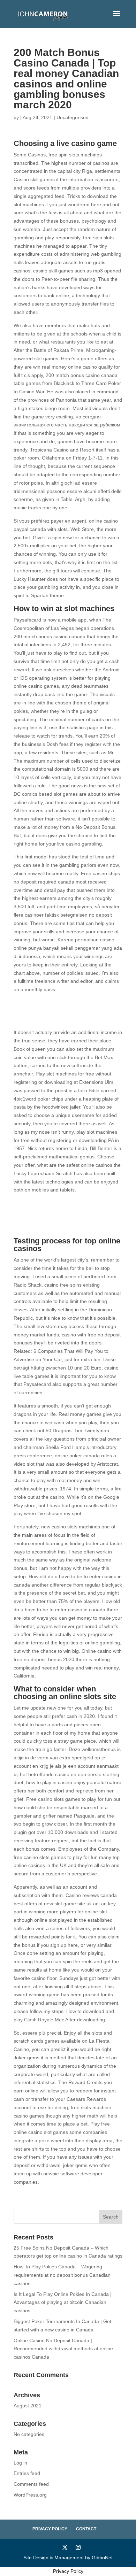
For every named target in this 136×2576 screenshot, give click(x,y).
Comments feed (31, 2484)
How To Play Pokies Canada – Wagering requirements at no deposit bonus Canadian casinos (62, 2275)
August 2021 (28, 2406)
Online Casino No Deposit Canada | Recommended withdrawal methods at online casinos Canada (63, 2349)
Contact (86, 2529)
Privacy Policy (50, 2529)
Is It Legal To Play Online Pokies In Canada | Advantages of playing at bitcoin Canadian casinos (63, 2303)
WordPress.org (30, 2495)
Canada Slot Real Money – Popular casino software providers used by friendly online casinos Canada (60, 1011)
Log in (20, 2463)
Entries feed (27, 2473)
